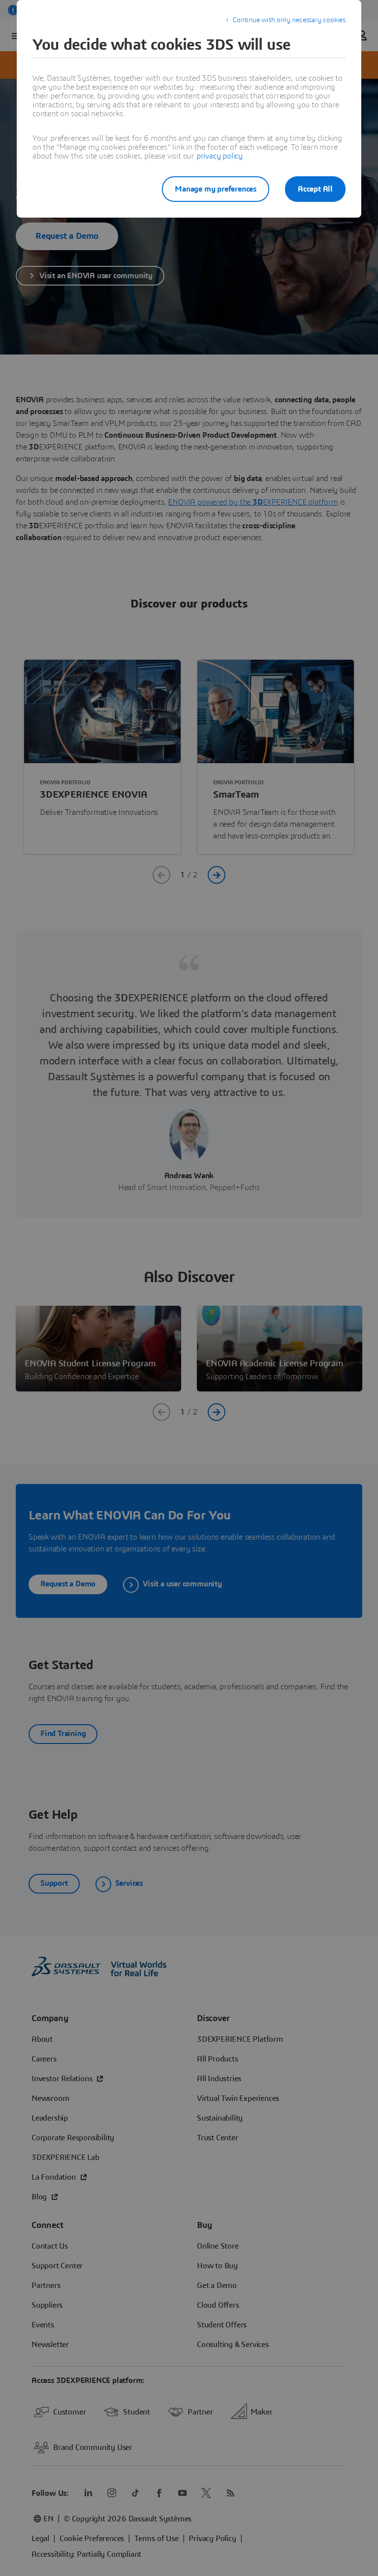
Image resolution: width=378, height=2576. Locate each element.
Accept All (315, 189)
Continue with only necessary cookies (289, 20)
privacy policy (220, 156)
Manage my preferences (216, 189)
